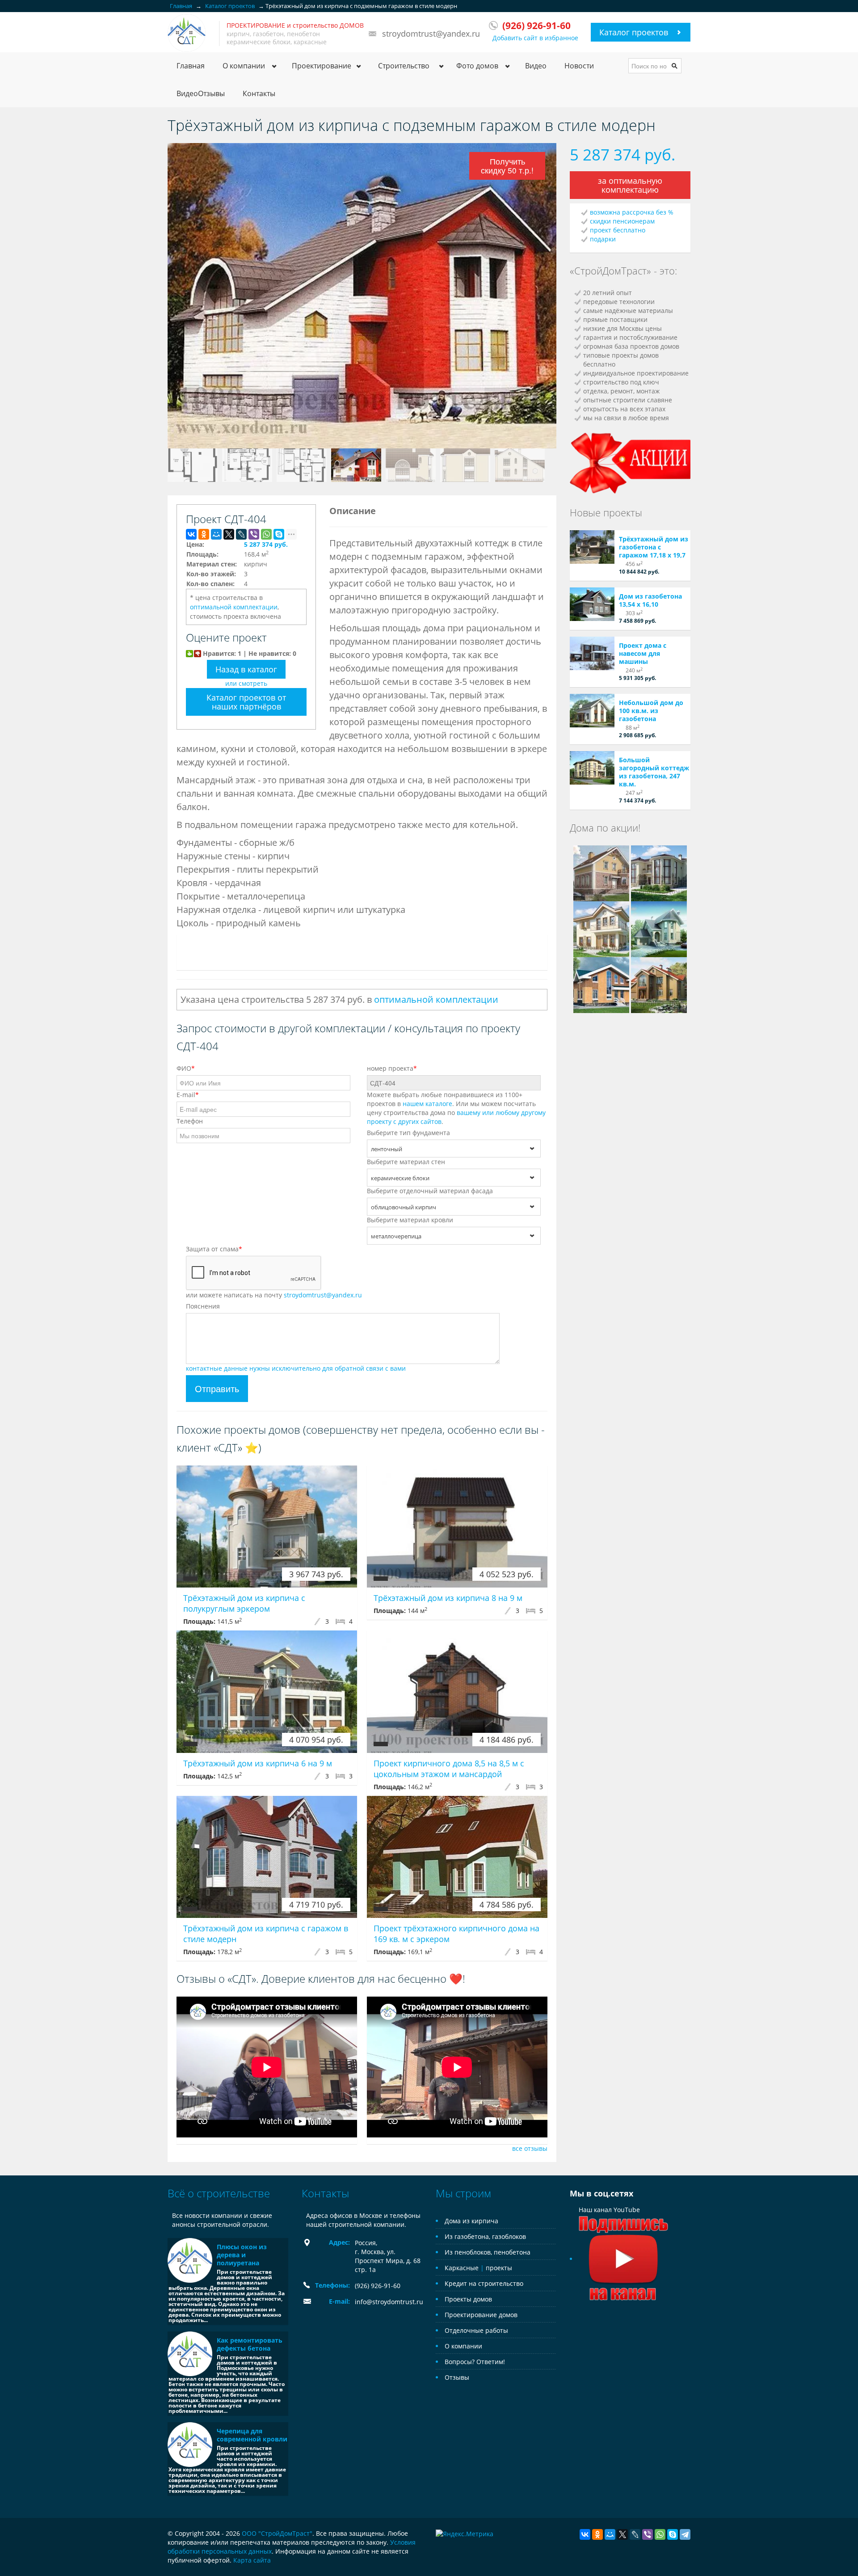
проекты (499, 2268)
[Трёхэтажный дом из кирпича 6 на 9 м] (267, 1691)
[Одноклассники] (204, 534)
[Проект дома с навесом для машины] (592, 653)
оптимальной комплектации (234, 607)
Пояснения (203, 1306)
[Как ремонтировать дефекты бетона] (190, 2354)
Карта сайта (252, 2560)
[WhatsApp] (266, 534)
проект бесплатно (618, 230)
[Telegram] (685, 2534)
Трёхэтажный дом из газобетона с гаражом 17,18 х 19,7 (654, 547)
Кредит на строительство (484, 2283)
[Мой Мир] (216, 534)
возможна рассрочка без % (632, 212)
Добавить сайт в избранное (535, 38)
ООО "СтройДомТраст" (277, 2533)
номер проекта (392, 1068)
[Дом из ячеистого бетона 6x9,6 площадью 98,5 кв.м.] (601, 928)
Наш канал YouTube (609, 2210)
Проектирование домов (481, 2315)
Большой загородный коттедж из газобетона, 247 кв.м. (654, 772)
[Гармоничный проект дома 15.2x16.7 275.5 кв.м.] (659, 984)
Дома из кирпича (471, 2221)
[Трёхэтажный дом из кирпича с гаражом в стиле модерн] (267, 1857)
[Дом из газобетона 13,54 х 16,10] (592, 604)
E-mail (188, 1095)
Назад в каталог (246, 669)
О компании (463, 2346)
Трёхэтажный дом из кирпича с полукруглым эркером (244, 1603)
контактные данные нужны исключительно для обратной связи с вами (296, 1368)
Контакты (259, 93)
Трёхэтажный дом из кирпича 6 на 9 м (258, 1763)
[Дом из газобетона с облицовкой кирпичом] (659, 928)
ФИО (186, 1068)
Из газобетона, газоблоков (485, 2236)
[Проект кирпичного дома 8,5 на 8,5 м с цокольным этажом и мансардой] (457, 1691)
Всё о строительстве (219, 2193)
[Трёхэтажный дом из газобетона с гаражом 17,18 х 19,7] (592, 547)
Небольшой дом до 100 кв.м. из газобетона (651, 711)
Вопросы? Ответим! (475, 2362)
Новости (579, 66)
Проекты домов (468, 2299)
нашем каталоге (427, 1104)
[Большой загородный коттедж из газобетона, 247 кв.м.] (592, 768)
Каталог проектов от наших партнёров (246, 702)
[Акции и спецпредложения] (630, 462)
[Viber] (254, 534)
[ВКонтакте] (191, 534)
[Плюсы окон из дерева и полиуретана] (190, 2260)
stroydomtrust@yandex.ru (431, 34)
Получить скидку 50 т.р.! (507, 166)
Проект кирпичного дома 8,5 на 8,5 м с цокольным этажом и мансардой (449, 1769)
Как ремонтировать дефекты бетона (250, 2344)
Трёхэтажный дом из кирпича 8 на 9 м (448, 1598)
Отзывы (457, 2377)
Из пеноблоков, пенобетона (488, 2252)
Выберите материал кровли (410, 1220)
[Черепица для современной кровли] (190, 2445)
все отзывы (530, 2148)
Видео (536, 66)
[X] (229, 534)
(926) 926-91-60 (378, 2286)
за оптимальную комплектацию (630, 185)
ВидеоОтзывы (201, 93)
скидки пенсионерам (622, 221)
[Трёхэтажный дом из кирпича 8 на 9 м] (457, 1527)
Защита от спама (214, 1249)
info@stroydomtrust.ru (389, 2302)
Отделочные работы (476, 2330)
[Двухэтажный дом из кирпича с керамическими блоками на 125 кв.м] (601, 984)
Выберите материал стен (406, 1162)
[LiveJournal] (241, 534)
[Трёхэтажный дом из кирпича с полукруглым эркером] (267, 1527)
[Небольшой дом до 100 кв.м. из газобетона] (592, 711)
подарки (603, 239)
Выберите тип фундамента (408, 1133)
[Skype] (279, 534)
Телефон (190, 1121)
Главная (191, 66)
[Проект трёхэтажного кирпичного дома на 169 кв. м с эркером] (457, 1857)
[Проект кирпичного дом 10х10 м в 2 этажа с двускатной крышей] (601, 872)
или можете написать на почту (274, 1295)
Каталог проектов (634, 32)
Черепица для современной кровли (252, 2435)
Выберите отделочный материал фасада (430, 1191)
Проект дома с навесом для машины (643, 653)
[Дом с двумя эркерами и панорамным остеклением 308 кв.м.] (659, 872)
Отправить (217, 1388)
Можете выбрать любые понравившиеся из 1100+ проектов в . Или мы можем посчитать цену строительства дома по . (456, 1108)
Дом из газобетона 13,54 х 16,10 (650, 600)
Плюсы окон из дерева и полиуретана (242, 2255)
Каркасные (462, 2268)
